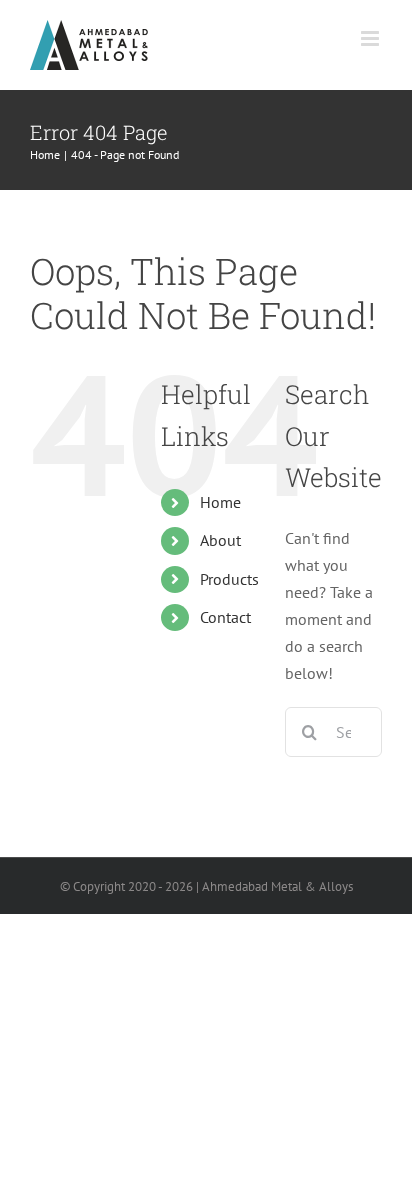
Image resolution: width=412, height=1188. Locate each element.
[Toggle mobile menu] (371, 38)
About (220, 540)
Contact (225, 617)
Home (220, 502)
